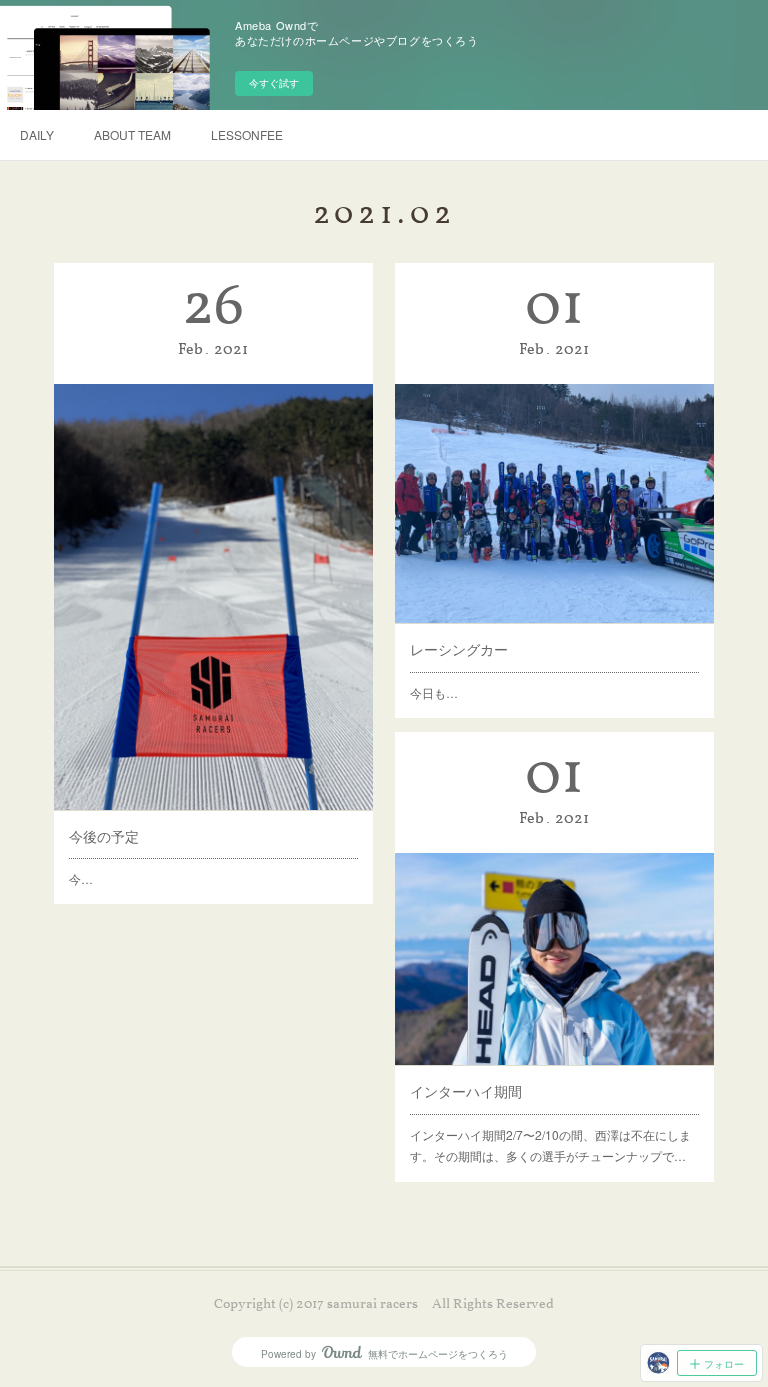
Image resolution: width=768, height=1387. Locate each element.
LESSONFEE (247, 134)
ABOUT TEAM (132, 134)
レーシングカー (459, 649)
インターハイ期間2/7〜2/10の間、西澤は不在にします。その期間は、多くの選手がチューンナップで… (550, 1145)
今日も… (434, 692)
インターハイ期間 (466, 1091)
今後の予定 (104, 836)
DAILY (37, 134)
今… (81, 878)
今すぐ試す (274, 83)
